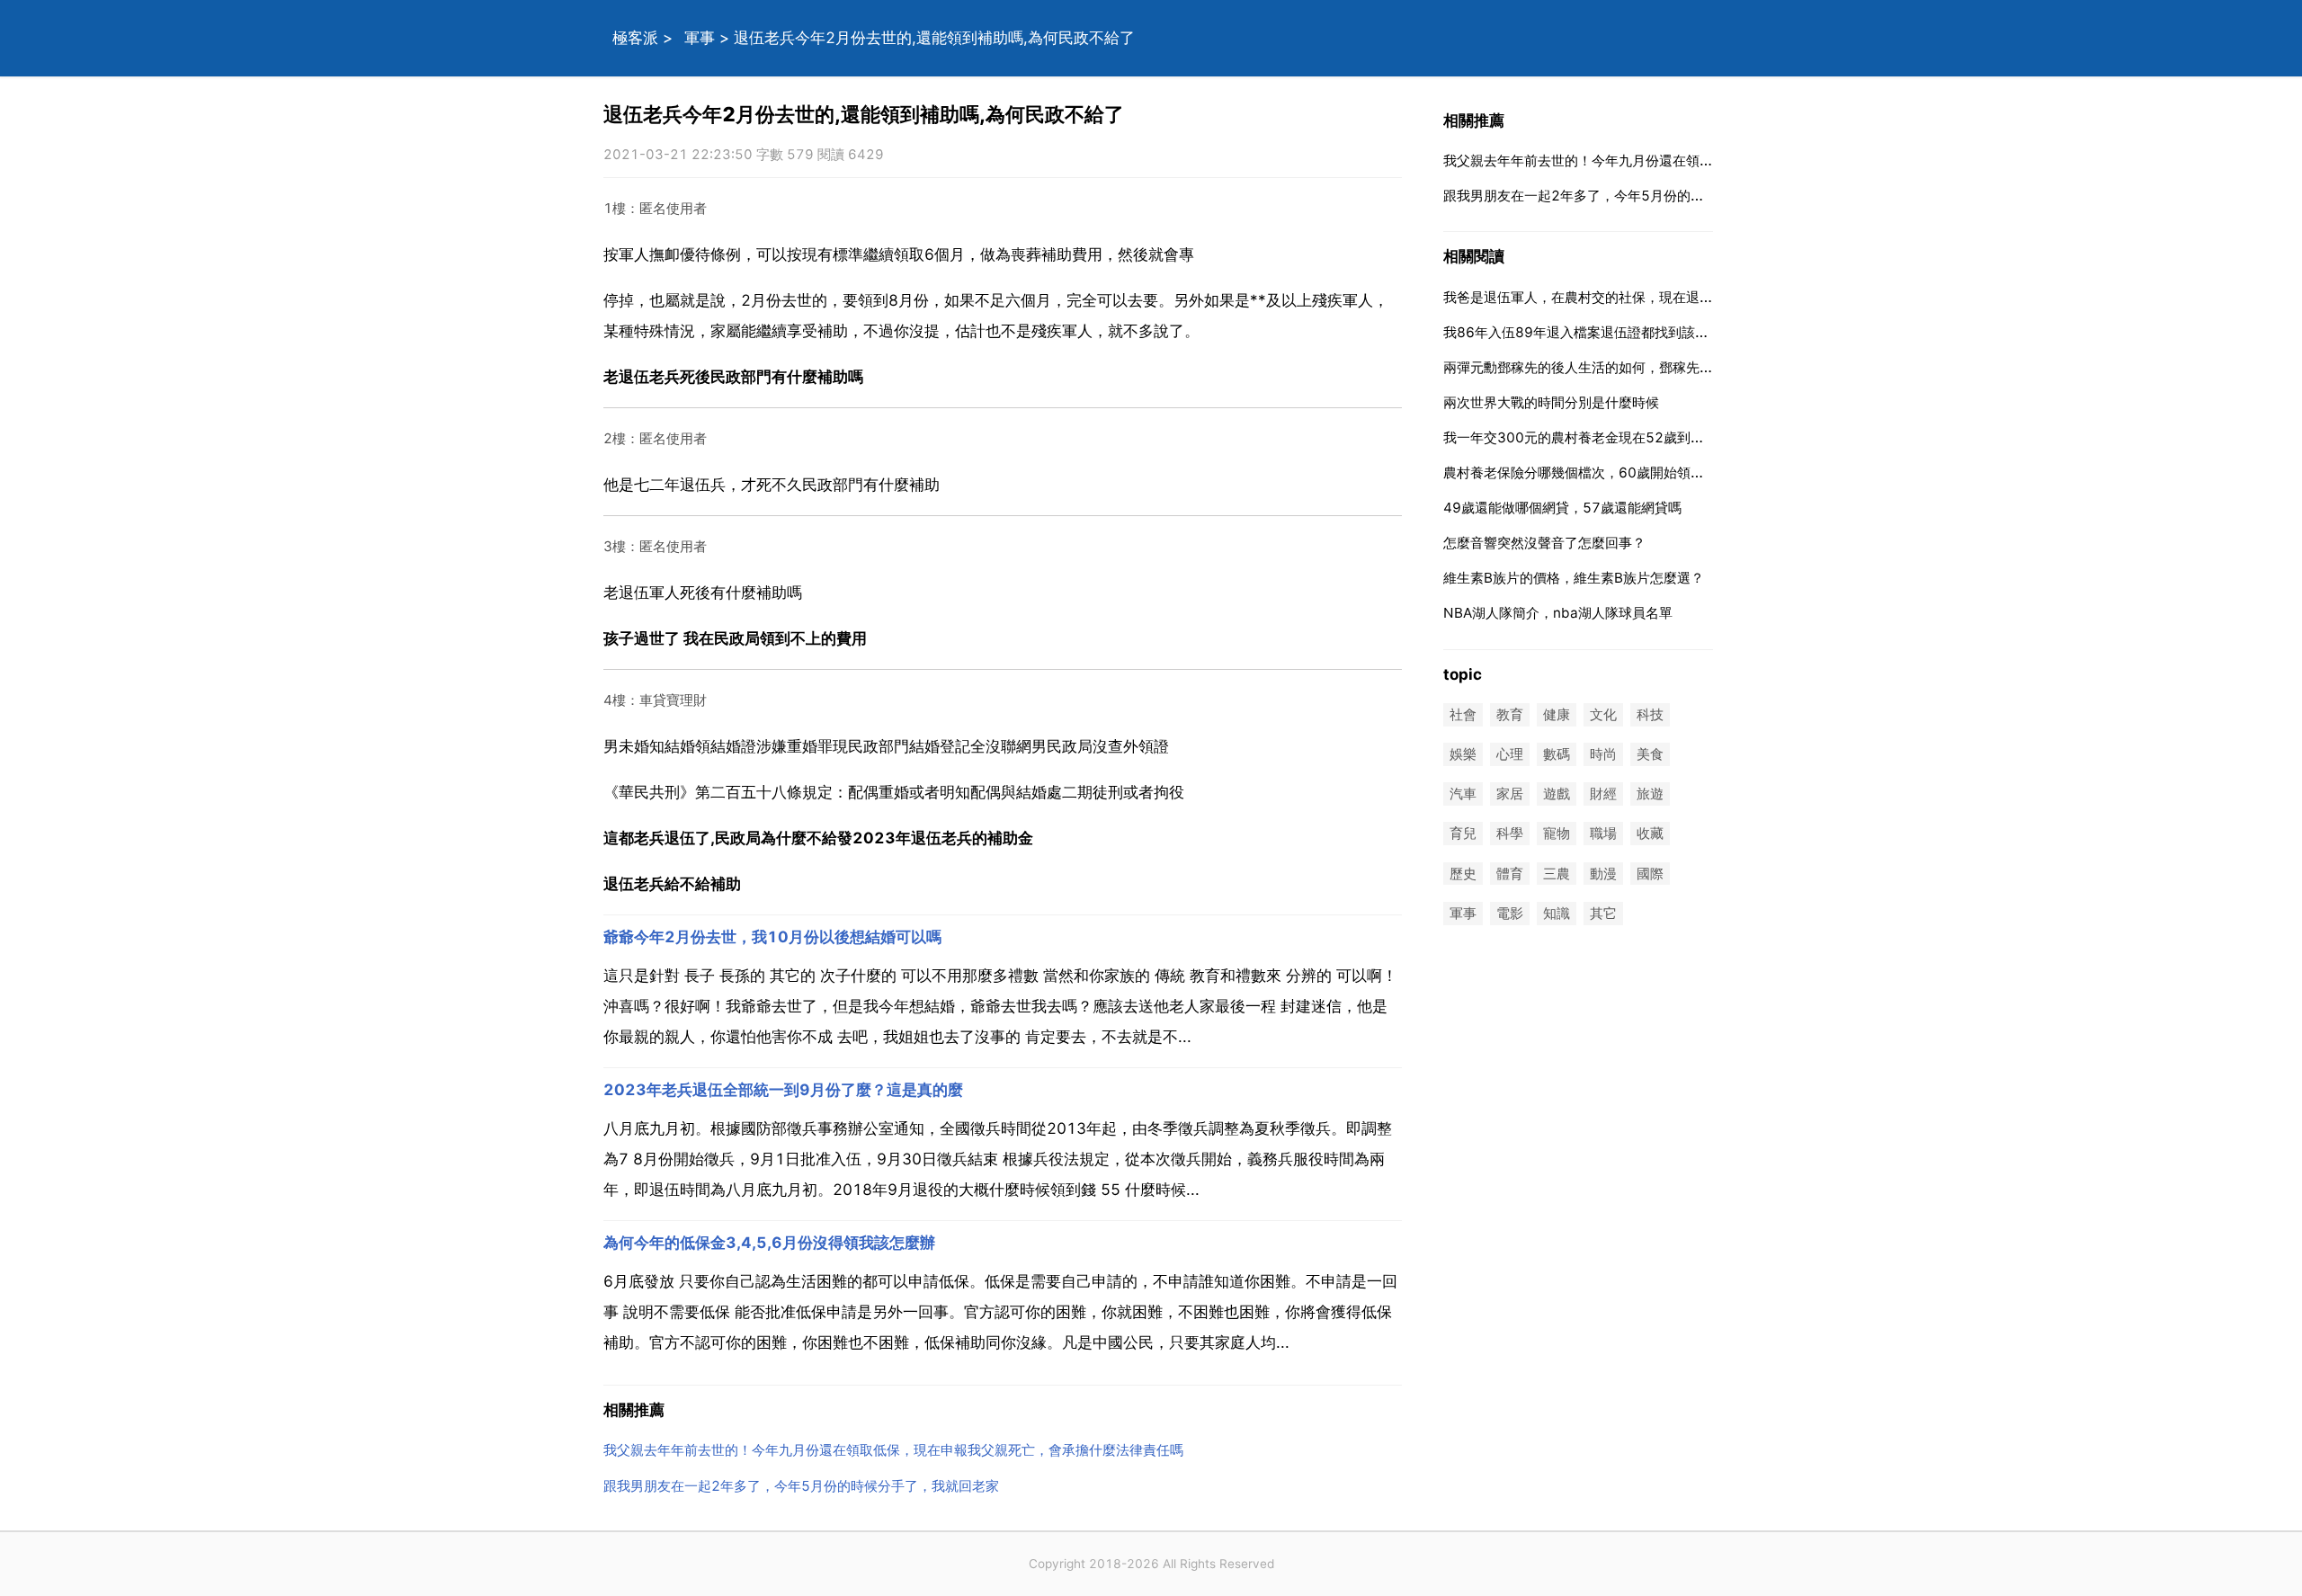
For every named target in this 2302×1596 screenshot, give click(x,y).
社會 (1463, 714)
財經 (1603, 794)
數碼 (1557, 754)
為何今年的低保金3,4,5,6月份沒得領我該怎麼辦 (769, 1243)
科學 (1510, 834)
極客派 (635, 38)
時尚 (1603, 754)
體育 (1510, 874)
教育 (1510, 714)
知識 (1557, 913)
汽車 (1463, 794)
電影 (1510, 913)
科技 (1650, 714)
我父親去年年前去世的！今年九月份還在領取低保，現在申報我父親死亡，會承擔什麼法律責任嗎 (893, 1450)
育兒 (1463, 834)
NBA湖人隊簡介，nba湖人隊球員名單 (1558, 613)
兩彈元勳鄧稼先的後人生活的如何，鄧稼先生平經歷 (1598, 367)
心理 (1510, 754)
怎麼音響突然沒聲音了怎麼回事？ (1544, 543)
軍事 (700, 38)
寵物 (1557, 834)
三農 (1557, 874)
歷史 (1463, 874)
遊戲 (1557, 794)
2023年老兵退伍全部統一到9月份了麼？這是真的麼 (783, 1090)
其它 (1603, 913)
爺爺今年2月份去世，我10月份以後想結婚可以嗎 (772, 937)
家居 (1510, 794)
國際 (1650, 874)
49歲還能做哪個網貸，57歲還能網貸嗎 (1562, 508)
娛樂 (1463, 754)
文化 (1603, 714)
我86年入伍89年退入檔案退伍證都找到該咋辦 (1583, 332)
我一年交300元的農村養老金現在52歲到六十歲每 (1594, 437)
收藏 (1650, 834)
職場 (1603, 834)
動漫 (1603, 874)
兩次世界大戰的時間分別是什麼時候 (1551, 402)
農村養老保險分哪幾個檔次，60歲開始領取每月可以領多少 (1621, 473)
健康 (1557, 714)
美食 (1650, 754)
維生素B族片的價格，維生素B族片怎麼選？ (1574, 578)
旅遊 (1650, 794)
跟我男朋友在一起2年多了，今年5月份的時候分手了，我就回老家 (801, 1486)
